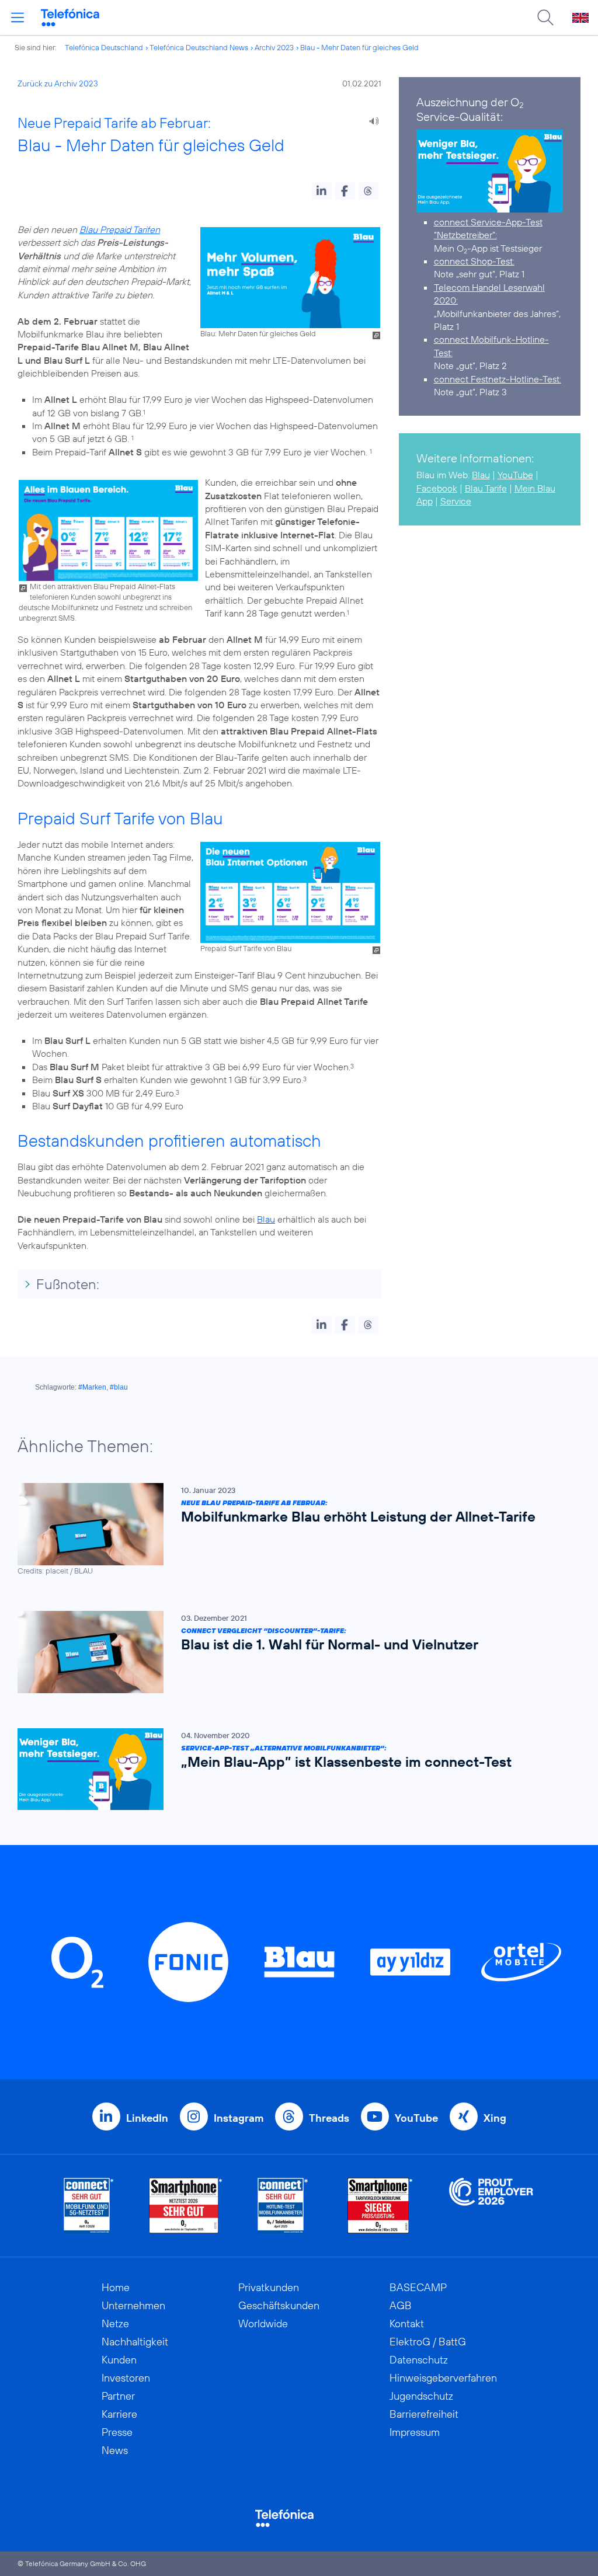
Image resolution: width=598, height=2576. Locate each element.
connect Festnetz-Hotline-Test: (498, 379)
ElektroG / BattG (428, 2342)
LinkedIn (147, 2118)
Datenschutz (419, 2360)
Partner (118, 2396)
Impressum (415, 2432)
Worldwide (263, 2323)
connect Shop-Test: (474, 261)
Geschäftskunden (279, 2305)
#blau (119, 1387)
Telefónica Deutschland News (199, 47)
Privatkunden (269, 2287)
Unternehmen (133, 2305)
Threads (329, 2118)
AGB (401, 2305)
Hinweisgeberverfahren (443, 2378)
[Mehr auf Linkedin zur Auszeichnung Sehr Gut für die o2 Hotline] (283, 2206)
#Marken (92, 1387)
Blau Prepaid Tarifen (120, 229)
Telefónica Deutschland (104, 47)
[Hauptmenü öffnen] (18, 18)
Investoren (126, 2378)
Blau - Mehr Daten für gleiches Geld (359, 47)
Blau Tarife (486, 488)
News (115, 2450)
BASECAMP (418, 2287)
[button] (321, 191)
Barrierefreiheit (424, 2414)
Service (456, 501)
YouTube (515, 475)
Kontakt (407, 2323)
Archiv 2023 (274, 47)
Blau (266, 1219)
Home (116, 2287)
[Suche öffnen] (545, 18)
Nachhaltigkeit (135, 2342)
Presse (117, 2432)
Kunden (119, 2360)
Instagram (239, 2118)
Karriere (119, 2414)
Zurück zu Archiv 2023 (58, 83)
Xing (495, 2118)
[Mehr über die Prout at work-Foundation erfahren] (491, 2206)
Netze (115, 2323)
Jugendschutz (421, 2396)
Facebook (437, 488)
